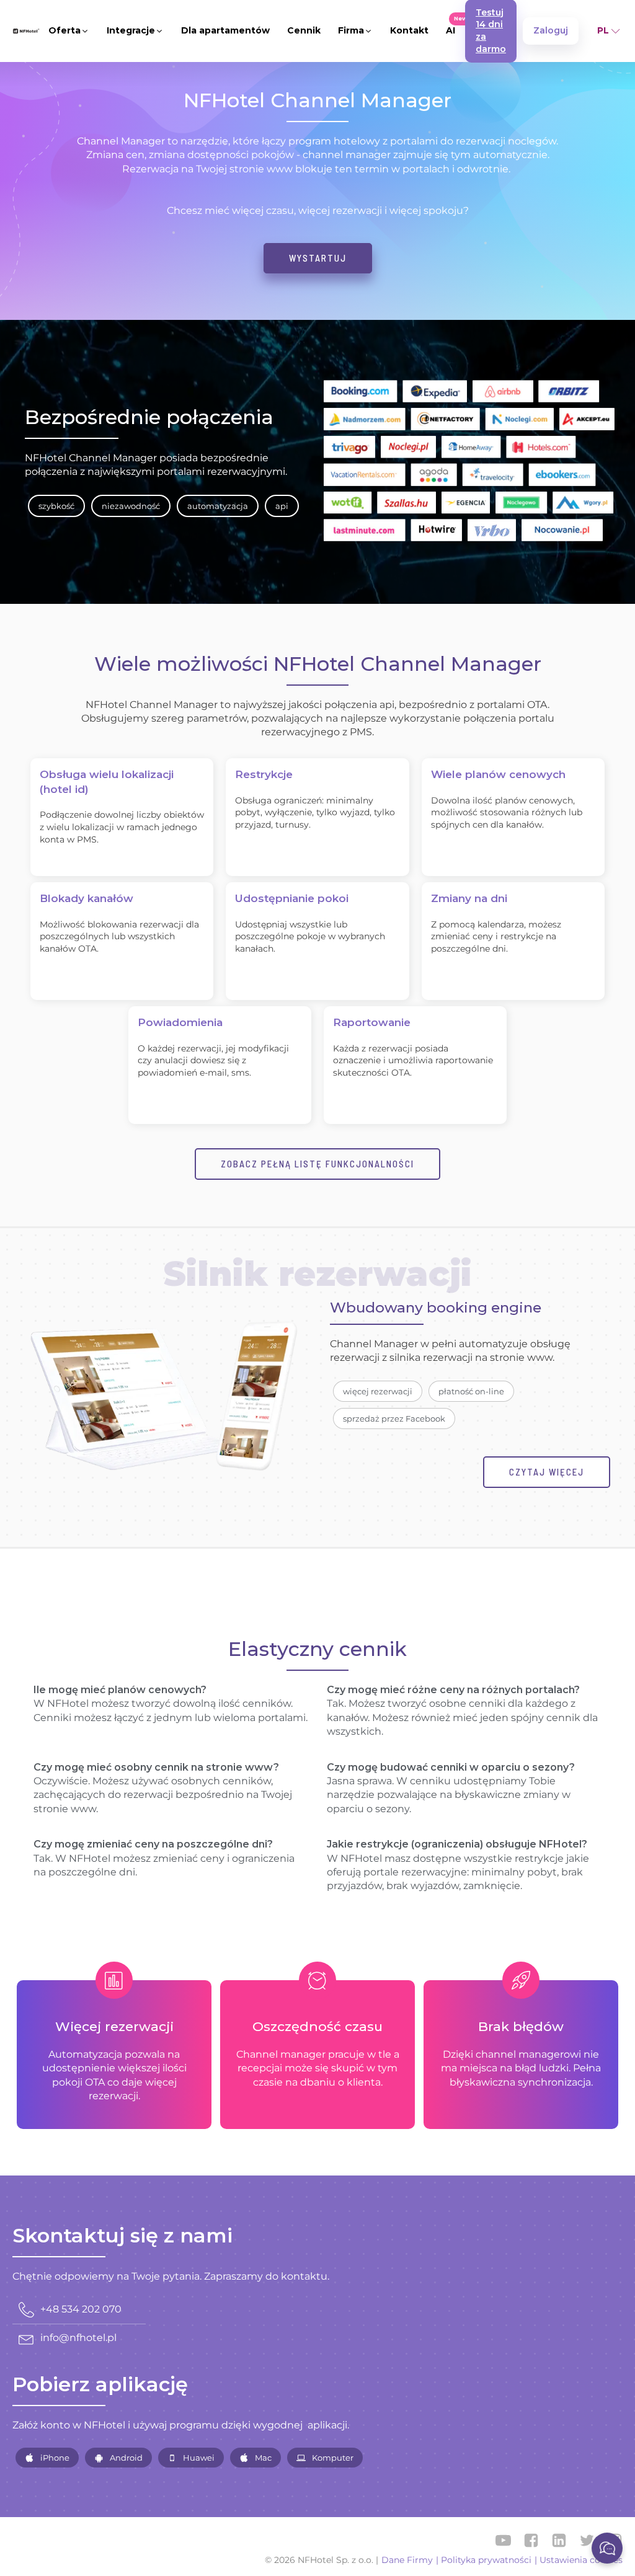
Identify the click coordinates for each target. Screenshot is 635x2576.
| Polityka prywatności (484, 2560)
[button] (69, 31)
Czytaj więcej (547, 1472)
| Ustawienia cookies (579, 2560)
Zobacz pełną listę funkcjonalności (317, 1164)
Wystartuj (318, 258)
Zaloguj (551, 30)
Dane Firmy (407, 2560)
